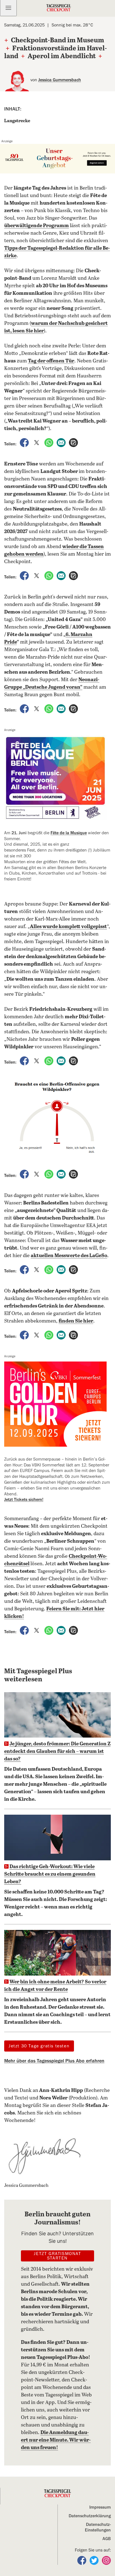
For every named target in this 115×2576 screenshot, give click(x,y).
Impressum (100, 2507)
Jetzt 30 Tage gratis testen (39, 2046)
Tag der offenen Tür (51, 361)
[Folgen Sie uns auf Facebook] (82, 2560)
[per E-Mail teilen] (62, 442)
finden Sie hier (76, 1321)
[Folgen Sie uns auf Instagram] (106, 2560)
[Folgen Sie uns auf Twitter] (95, 2560)
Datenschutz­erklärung (90, 2516)
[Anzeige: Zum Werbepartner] (57, 159)
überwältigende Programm (37, 226)
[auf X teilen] (37, 442)
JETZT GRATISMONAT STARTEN (57, 2256)
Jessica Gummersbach (60, 80)
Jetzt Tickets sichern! (24, 1500)
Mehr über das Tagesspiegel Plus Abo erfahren (54, 2061)
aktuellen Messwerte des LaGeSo (69, 1256)
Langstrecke (17, 121)
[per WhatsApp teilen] (49, 442)
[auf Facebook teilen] (25, 442)
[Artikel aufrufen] (73, 442)
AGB (107, 2539)
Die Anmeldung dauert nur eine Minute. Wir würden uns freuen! (56, 2440)
